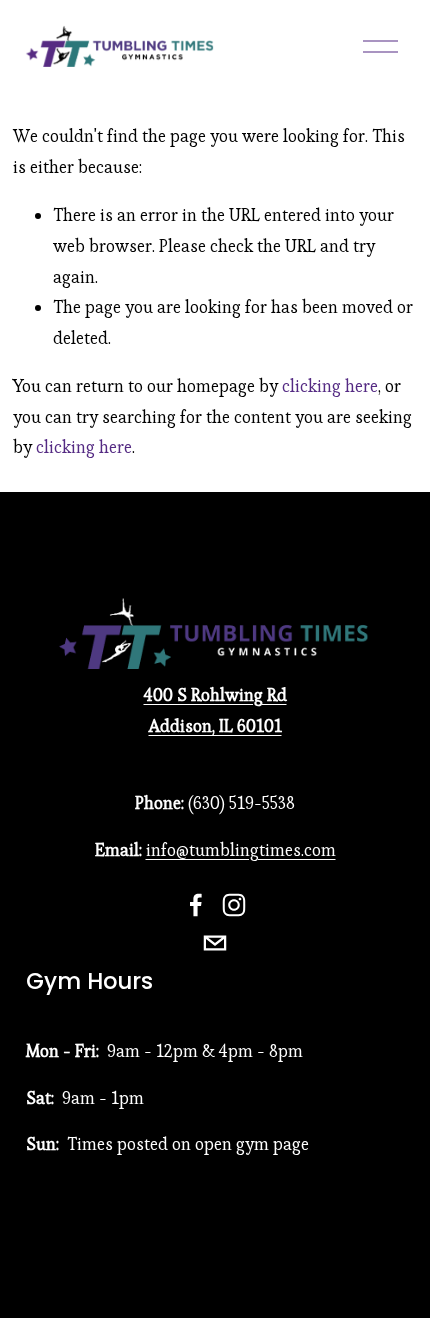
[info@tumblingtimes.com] (215, 943)
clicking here (330, 386)
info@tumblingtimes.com (241, 850)
